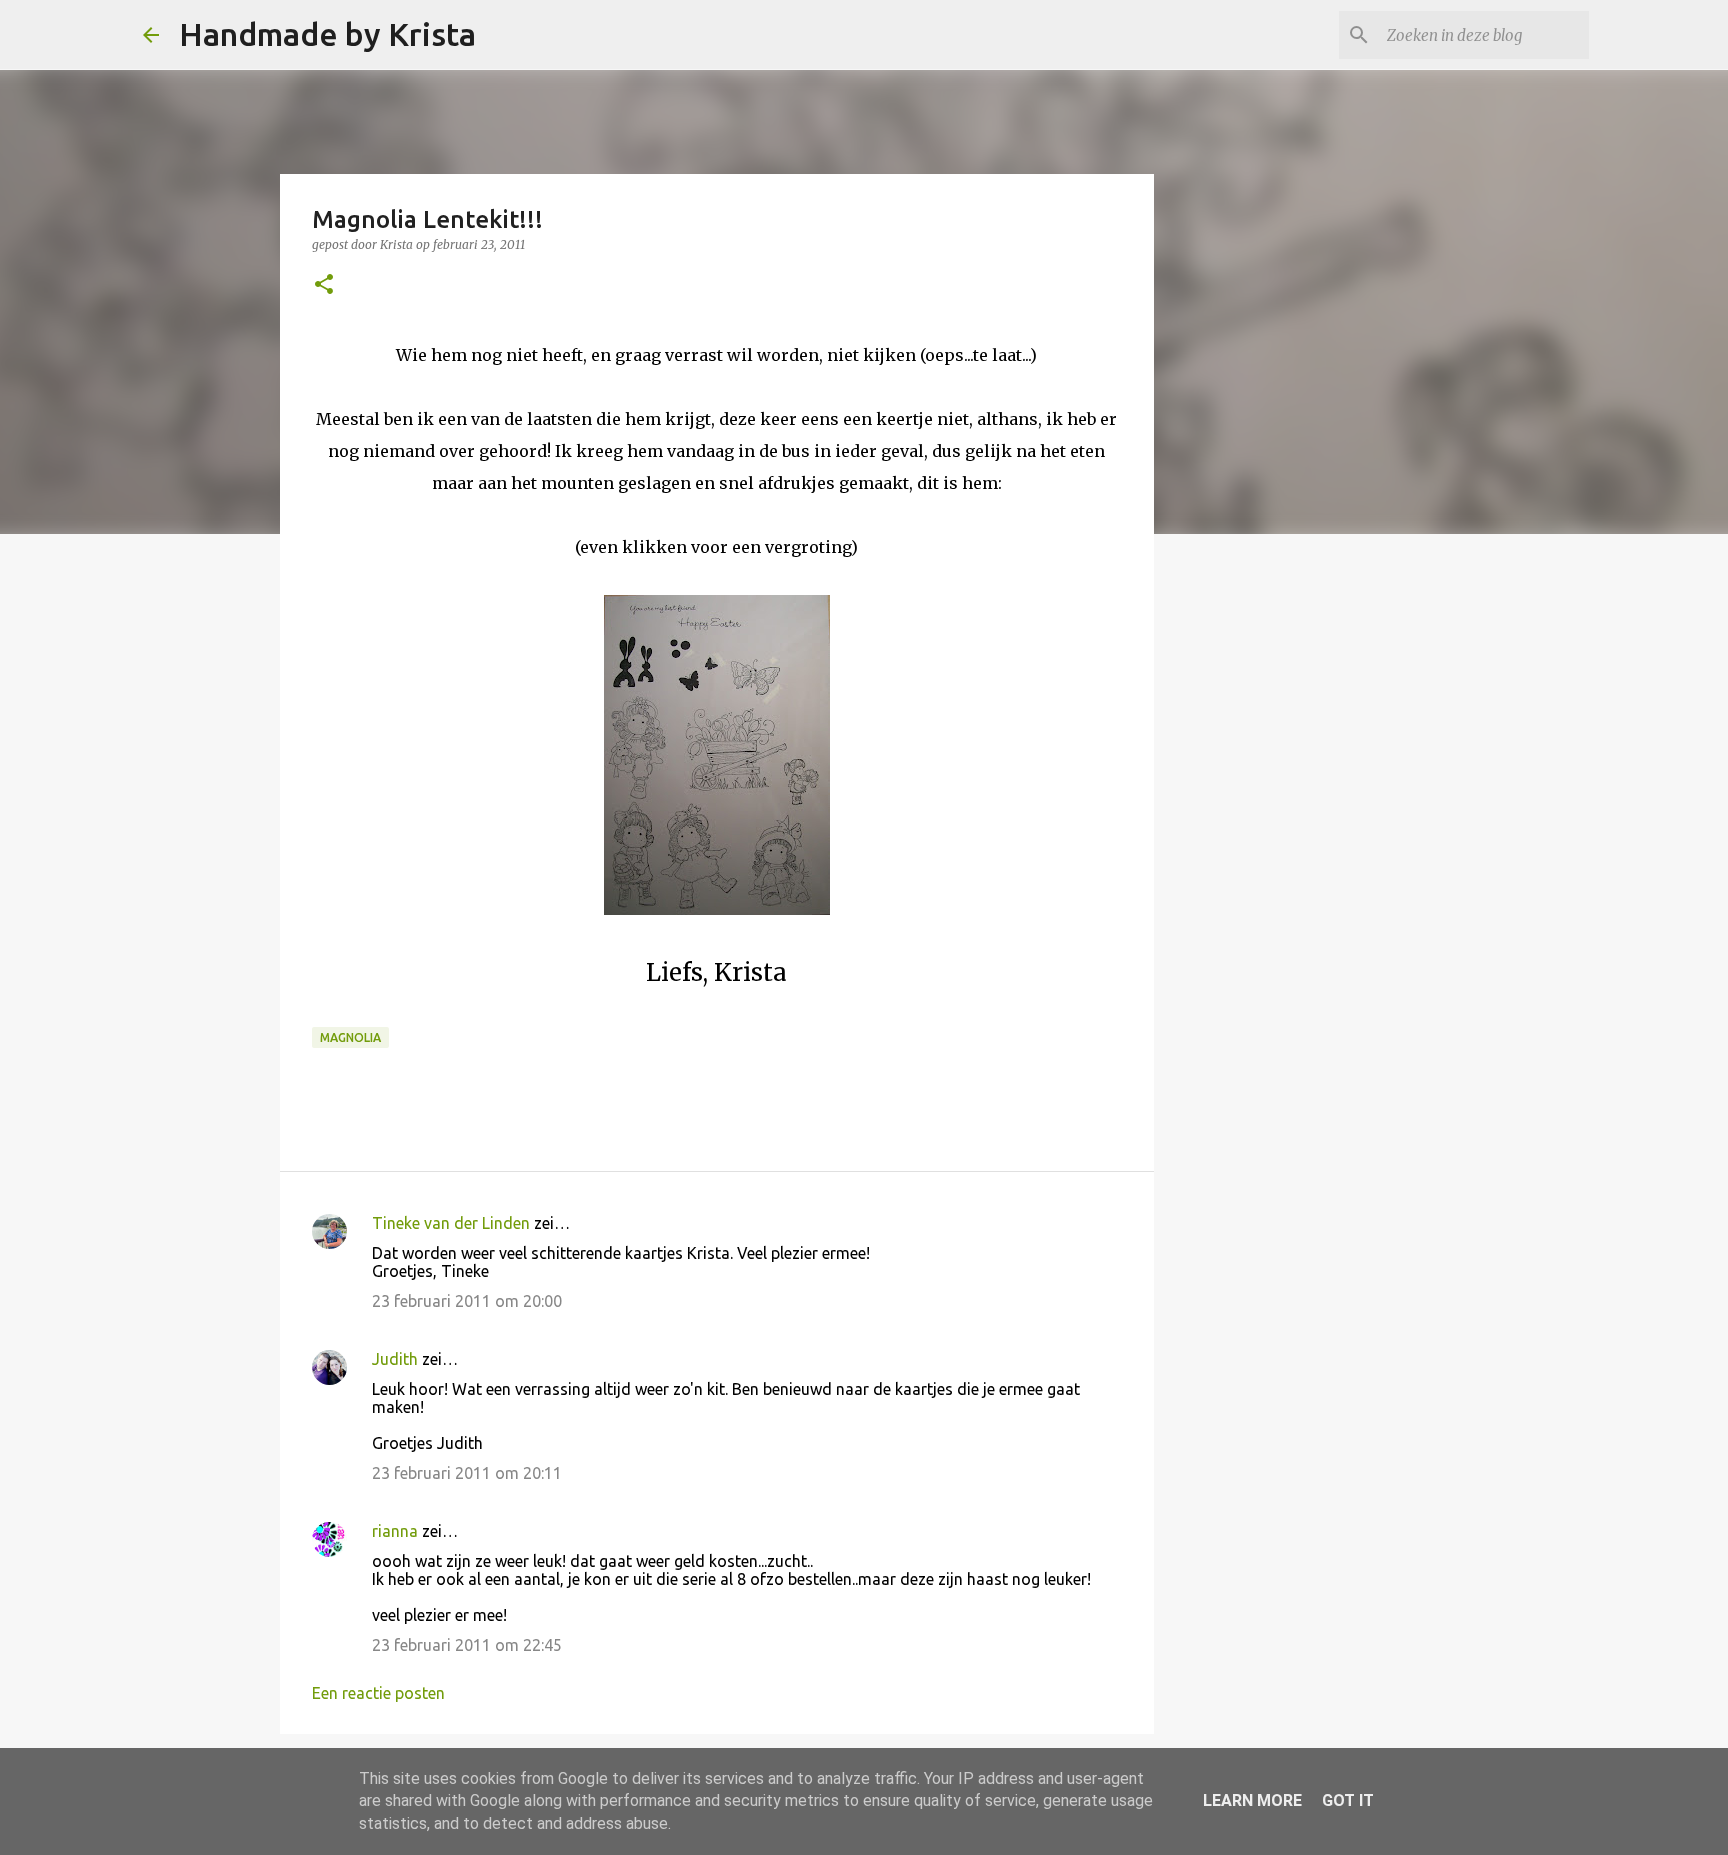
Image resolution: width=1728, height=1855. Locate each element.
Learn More (1252, 1800)
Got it (1348, 1800)
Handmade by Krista (327, 34)
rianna (395, 1531)
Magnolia (350, 1037)
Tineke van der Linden (451, 1223)
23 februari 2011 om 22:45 (467, 1645)
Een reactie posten (378, 1693)
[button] (324, 285)
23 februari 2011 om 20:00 (467, 1301)
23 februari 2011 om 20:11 (467, 1473)
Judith (395, 1359)
